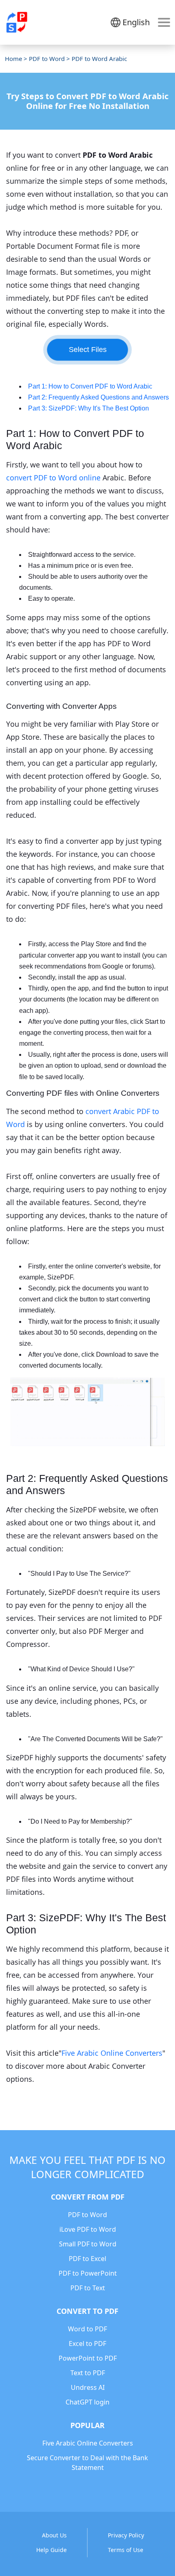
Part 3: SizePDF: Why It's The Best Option (89, 408)
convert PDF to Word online (53, 478)
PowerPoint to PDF (88, 2358)
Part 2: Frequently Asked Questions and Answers (98, 397)
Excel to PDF (87, 2344)
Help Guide (51, 2550)
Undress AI (88, 2387)
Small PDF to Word (88, 2244)
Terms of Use (126, 2550)
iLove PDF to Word (88, 2229)
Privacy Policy (126, 2535)
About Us (54, 2535)
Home (13, 59)
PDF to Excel (87, 2259)
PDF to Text (88, 2288)
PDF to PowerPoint (88, 2273)
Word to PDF (87, 2329)
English (136, 22)
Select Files (88, 350)
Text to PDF (88, 2373)
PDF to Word (47, 59)
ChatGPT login (87, 2402)
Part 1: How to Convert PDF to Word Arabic (90, 386)
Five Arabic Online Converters (112, 2053)
